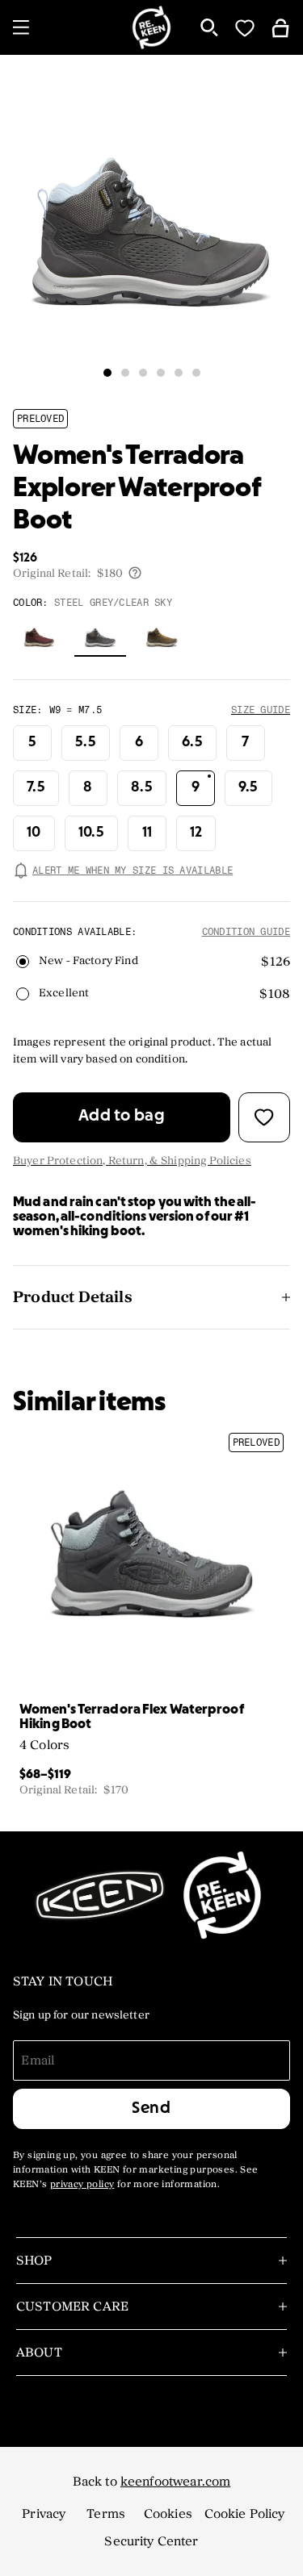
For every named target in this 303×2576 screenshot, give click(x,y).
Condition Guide (246, 932)
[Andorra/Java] (39, 637)
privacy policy (82, 2185)
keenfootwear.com (175, 2482)
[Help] (135, 573)
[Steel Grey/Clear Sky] (100, 637)
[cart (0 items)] (280, 27)
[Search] (209, 27)
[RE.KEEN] (151, 27)
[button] (107, 373)
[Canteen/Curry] (162, 637)
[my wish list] (245, 27)
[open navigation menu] (21, 27)
